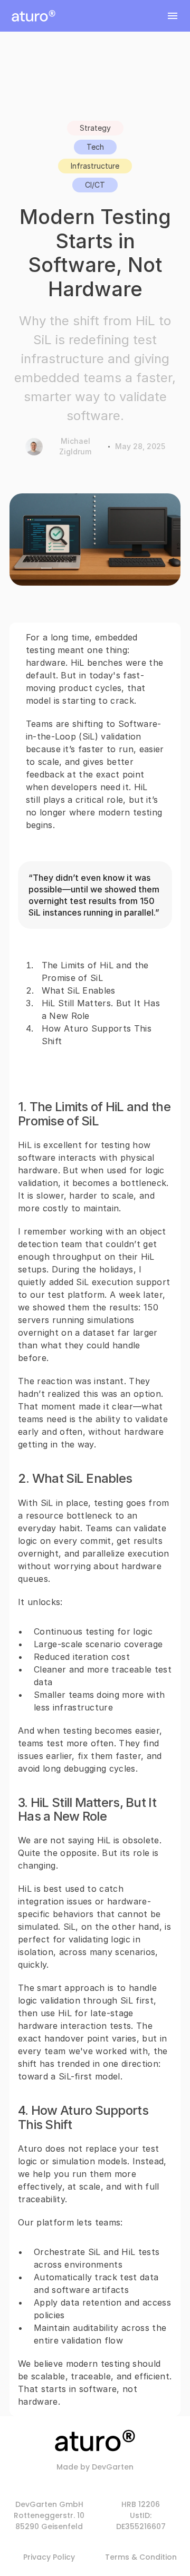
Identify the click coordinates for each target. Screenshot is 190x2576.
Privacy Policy (49, 2557)
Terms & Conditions (143, 2557)
